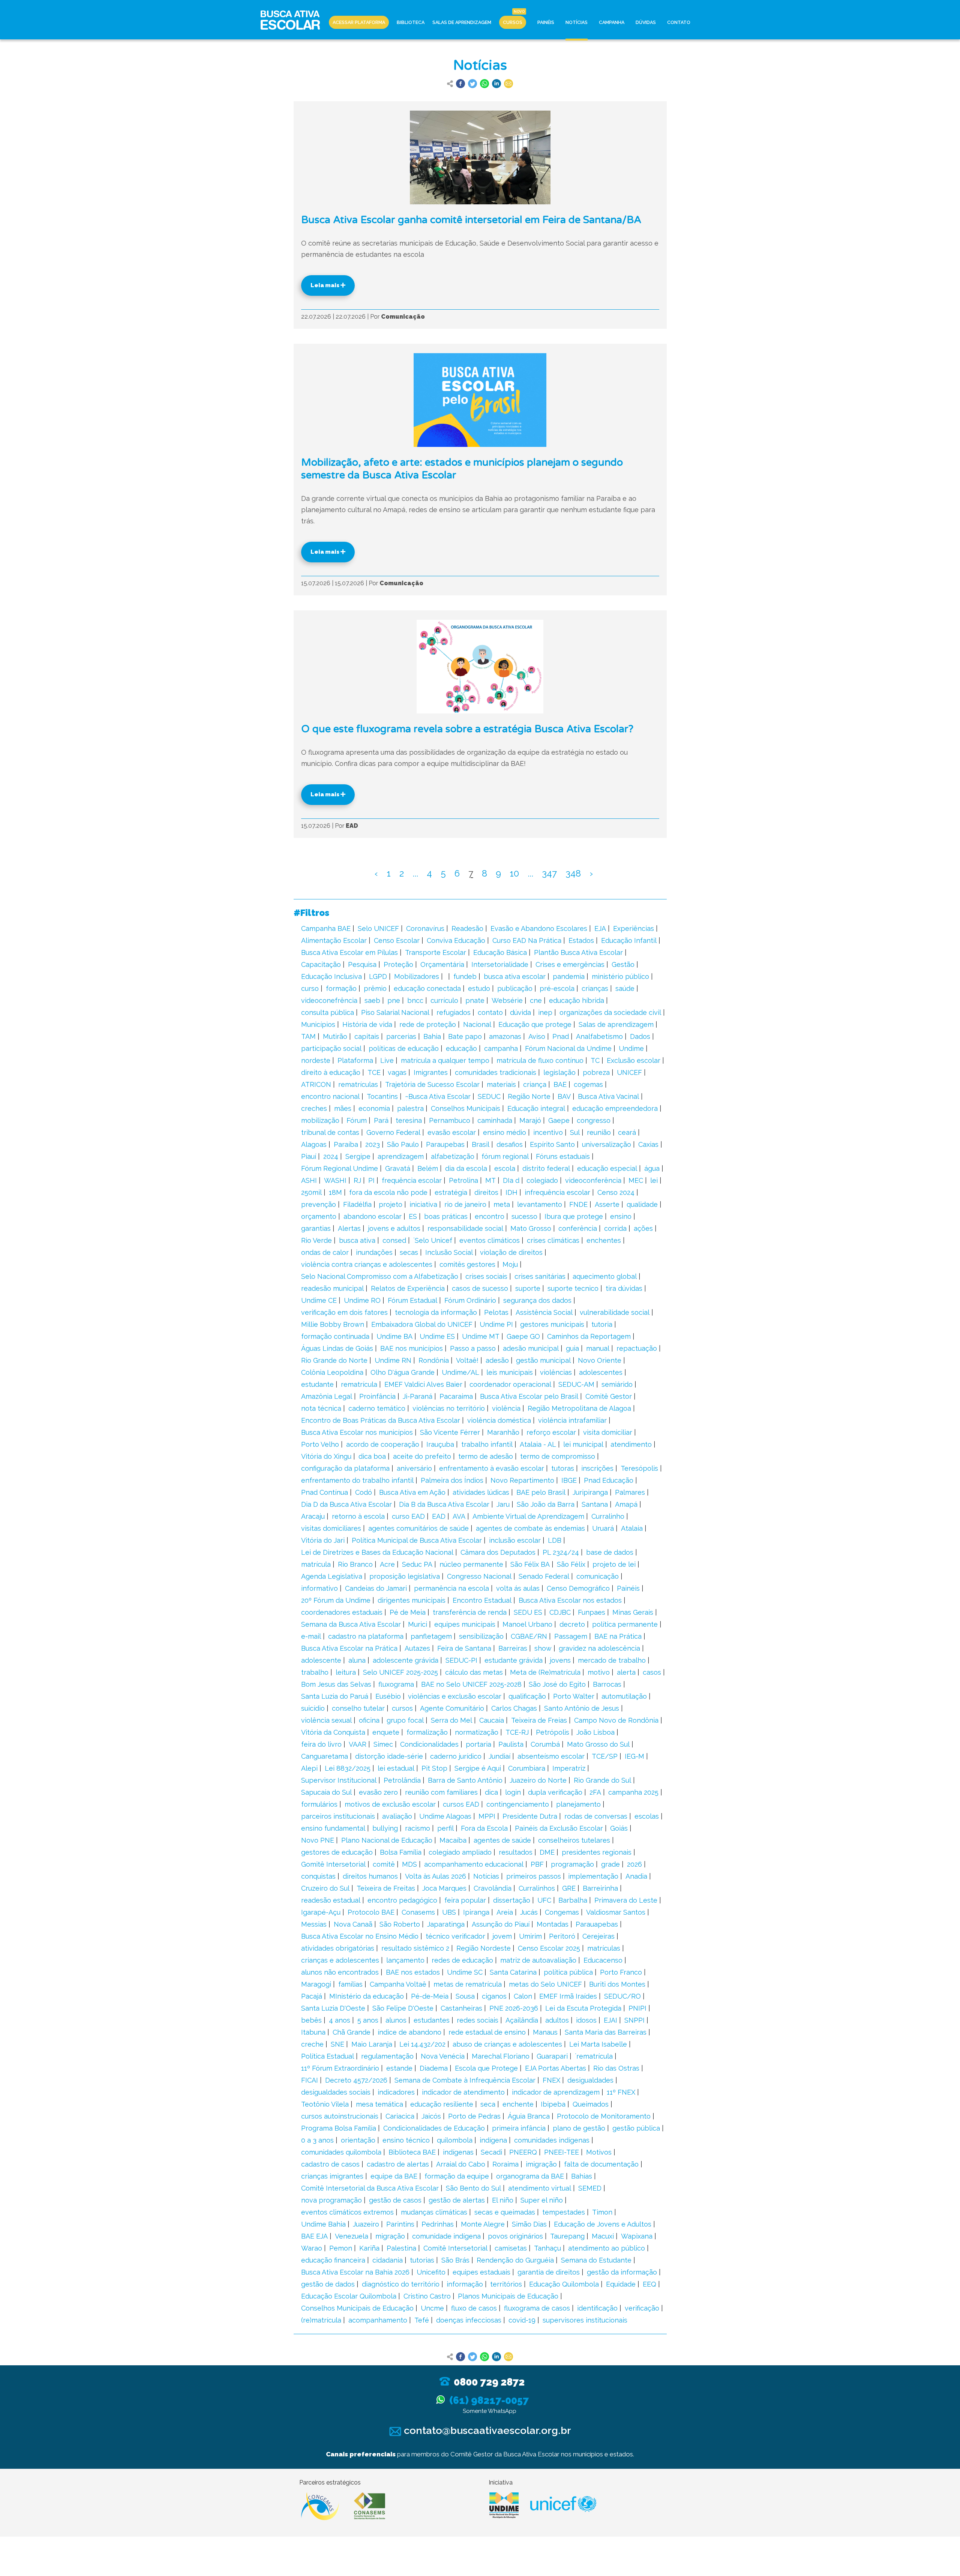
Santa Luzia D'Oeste (333, 2008)
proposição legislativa (405, 1576)
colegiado (542, 1180)
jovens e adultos (394, 1228)
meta (502, 1204)
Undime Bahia (323, 2224)
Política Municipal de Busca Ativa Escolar (417, 1540)
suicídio (313, 1708)
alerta (626, 1672)
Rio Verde (316, 1240)
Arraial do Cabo (461, 2164)
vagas (397, 1072)
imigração (541, 2164)
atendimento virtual (540, 2188)
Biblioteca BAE (412, 2152)
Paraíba (346, 1144)
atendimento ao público (607, 2248)
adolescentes (601, 1372)
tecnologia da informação (436, 1312)
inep (545, 1012)
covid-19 (522, 2320)
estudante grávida (514, 1660)
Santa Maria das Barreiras (606, 2032)
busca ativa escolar (515, 976)
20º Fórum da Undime (336, 1600)
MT (490, 1180)
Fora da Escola (484, 1828)
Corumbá (545, 1744)
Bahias (582, 2176)
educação (461, 1048)
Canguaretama (325, 1756)
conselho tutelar (358, 1708)
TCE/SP (605, 1756)
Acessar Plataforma (359, 22)
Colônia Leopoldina (332, 1372)
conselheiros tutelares (574, 1840)
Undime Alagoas (445, 1816)
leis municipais (510, 1372)
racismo (418, 1828)
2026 (634, 1864)
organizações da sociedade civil (610, 1012)
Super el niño (542, 2200)
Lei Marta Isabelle (598, 2044)
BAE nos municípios (412, 1348)
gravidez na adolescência (599, 1648)
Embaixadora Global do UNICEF (422, 1324)
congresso (594, 1120)
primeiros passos (534, 1876)
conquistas (318, 1876)
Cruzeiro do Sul (325, 1888)
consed (394, 1240)
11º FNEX (621, 2092)
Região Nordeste (484, 1948)
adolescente (321, 1660)
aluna (357, 1660)
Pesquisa (362, 964)
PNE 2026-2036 (514, 2008)
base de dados (610, 1552)
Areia (505, 1912)
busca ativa (357, 1240)
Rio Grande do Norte (334, 1360)
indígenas (458, 2152)
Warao (312, 2248)
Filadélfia (357, 1204)
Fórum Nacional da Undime (568, 1048)
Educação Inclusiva (331, 976)
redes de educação (462, 1960)
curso (310, 988)
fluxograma (396, 1684)
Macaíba (453, 1840)
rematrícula (359, 1384)
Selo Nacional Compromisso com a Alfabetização (380, 1276)
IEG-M (634, 1756)
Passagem (571, 1636)
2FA (595, 1792)
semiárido (617, 1384)
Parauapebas (597, 1924)
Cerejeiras (598, 1936)
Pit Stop (434, 1768)
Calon (523, 1996)
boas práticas (446, 1216)
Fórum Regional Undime (340, 1168)
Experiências (634, 928)
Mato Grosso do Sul (598, 1744)
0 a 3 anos (317, 2140)
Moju (510, 1264)
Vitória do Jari (323, 1540)
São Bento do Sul (473, 2188)
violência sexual (326, 1720)
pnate (475, 1000)
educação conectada (427, 988)
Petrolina (463, 1180)
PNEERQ (523, 2152)
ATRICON (316, 1084)
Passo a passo (473, 1348)
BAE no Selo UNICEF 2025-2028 (471, 1684)
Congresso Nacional (479, 1576)
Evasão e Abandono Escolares (539, 928)
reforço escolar (551, 1432)
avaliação (397, 1816)
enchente (518, 2104)
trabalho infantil (487, 1444)
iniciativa (423, 1204)
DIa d (511, 1180)
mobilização (320, 1120)
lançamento (405, 1960)
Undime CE (319, 1300)
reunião (599, 1132)
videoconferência (593, 1180)
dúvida (520, 1012)
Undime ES (437, 1336)
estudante (317, 1384)
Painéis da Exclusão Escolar (559, 1828)
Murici (418, 1624)
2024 (331, 1156)
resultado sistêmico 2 (415, 1948)
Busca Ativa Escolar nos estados (570, 1600)
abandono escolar (373, 1216)
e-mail (311, 1636)
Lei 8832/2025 (348, 1768)
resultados (516, 1852)
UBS (449, 1912)
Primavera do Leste (626, 1900)
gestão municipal (543, 1360)
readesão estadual (331, 1900)
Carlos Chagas (514, 1708)
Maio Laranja (372, 2044)
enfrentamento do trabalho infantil (357, 1480)
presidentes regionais (597, 1852)
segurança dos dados (537, 1300)
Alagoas (314, 1144)
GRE (569, 1888)
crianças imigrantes (332, 2176)
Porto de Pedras (474, 2116)
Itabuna (313, 2032)
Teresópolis (639, 1468)
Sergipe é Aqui (478, 1768)
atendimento (631, 1444)
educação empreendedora (615, 1108)
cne (536, 1000)
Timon (602, 2212)
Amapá (626, 1504)
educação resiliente (442, 2104)
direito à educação (331, 1072)
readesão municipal (332, 1288)
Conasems (418, 1912)
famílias (350, 1984)
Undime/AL (460, 1372)
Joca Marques (444, 1888)
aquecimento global (605, 1276)
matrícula (316, 1564)
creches (314, 1108)
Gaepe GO (523, 1336)
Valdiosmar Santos (616, 1912)
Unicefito (431, 2272)
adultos (557, 2020)
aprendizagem (401, 1156)
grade (610, 1864)
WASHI (335, 1180)
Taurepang (567, 2236)
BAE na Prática (618, 1636)
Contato (679, 22)
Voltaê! (467, 1360)
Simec (383, 1744)
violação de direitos (511, 1252)
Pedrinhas (438, 2224)
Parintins (400, 2224)
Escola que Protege (486, 2068)
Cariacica (400, 2116)
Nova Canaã (353, 1924)
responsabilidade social (465, 1228)
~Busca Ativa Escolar (438, 1096)
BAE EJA (314, 2236)
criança (535, 1084)
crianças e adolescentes (340, 1960)
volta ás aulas (518, 1588)
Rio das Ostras (616, 2068)
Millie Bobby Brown (333, 1324)
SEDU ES (528, 1612)
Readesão (467, 928)
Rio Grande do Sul (602, 1780)
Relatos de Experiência (408, 1288)
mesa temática (379, 2104)
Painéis (546, 22)
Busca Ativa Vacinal (608, 1096)
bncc (415, 1000)
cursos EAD (461, 1804)
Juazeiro (366, 2224)
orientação (358, 2140)
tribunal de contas (330, 1132)
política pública (568, 1972)
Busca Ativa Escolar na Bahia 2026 (355, 2272)
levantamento (540, 1204)
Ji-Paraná (418, 1396)
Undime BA (394, 1336)
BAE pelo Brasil (541, 1492)
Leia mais (325, 285)
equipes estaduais (481, 2272)
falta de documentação (601, 2164)
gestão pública (636, 2128)
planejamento (578, 1804)
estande (399, 2068)
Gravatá (398, 1168)
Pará (381, 1120)
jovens (560, 1660)
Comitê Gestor (609, 1396)
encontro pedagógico (402, 1900)
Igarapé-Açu (321, 1912)
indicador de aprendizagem (556, 2092)
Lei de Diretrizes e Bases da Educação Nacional (377, 1552)
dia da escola (466, 1168)
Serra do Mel (451, 1720)
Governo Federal (393, 1132)
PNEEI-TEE (562, 2152)
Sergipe (358, 1156)
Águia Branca (529, 2116)
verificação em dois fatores (344, 1312)
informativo (319, 1588)
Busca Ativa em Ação (412, 1492)
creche (312, 2044)
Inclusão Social (449, 1252)
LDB (555, 1540)
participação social (331, 1048)
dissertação (512, 1900)
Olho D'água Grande (403, 1372)
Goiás (619, 1828)
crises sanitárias (540, 1276)
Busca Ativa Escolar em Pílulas (349, 952)
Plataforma (355, 1060)
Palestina (401, 2248)
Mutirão (335, 1036)
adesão (497, 1360)
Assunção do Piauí (501, 1924)
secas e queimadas (505, 2212)
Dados (640, 1036)
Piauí (309, 1156)
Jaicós (431, 2116)
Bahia (432, 1036)
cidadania (388, 2260)
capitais (367, 1036)
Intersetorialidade (500, 964)
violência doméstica (499, 1420)
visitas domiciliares (331, 1528)
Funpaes (592, 1612)
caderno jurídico (456, 1756)
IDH (511, 1192)
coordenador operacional (510, 1384)
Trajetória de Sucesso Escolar (432, 1084)
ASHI (309, 1180)
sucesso (524, 1216)
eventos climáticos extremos (347, 2212)
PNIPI (637, 2008)
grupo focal (405, 1720)
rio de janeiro (465, 1204)
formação (341, 988)
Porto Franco (621, 1972)
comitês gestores (467, 1264)
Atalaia (632, 1528)
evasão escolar (452, 1132)
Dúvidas (646, 22)
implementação (593, 1876)
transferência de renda (470, 1612)
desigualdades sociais (336, 2092)
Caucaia (492, 1720)
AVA (459, 1516)
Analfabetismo (599, 1036)
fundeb (465, 976)
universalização (607, 1144)
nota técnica (321, 1408)
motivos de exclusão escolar (390, 1804)
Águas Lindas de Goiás (337, 1348)
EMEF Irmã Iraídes (568, 1996)
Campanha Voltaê (398, 1984)
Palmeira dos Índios (452, 1480)
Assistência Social (544, 1312)
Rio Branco (355, 1564)
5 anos (368, 2020)
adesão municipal (531, 1348)
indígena (493, 2140)
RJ (357, 1180)
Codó (364, 1492)
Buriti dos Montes (617, 1984)
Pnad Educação (609, 1480)
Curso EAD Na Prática (527, 940)
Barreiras (513, 1648)
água (652, 1168)
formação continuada (335, 1336)
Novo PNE (318, 1840)
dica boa (372, 1456)
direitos (486, 1192)
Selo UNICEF (378, 928)
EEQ (649, 2284)
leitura (346, 1672)
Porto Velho (320, 1444)
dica (491, 1792)
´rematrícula (594, 2056)
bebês (311, 2020)
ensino (621, 1216)
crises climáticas (553, 1240)
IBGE (569, 1480)
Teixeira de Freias (539, 1720)
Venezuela (352, 2236)
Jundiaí (499, 1756)
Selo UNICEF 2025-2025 (400, 1672)
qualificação (527, 1696)
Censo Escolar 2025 (549, 1948)
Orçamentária (442, 964)
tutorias (422, 2260)
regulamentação (387, 2056)
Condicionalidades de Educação (434, 2128)
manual (598, 1348)
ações (643, 1228)
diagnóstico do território (401, 2284)
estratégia (451, 1192)
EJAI (610, 2020)
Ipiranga (476, 1912)
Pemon (341, 2248)
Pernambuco (450, 1120)
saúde (625, 988)
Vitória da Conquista (333, 1732)
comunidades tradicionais (496, 1072)
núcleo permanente (471, 1564)
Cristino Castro (427, 2296)
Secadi (491, 2152)
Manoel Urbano (527, 1624)
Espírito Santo (552, 1144)
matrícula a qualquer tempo (445, 1060)
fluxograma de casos (537, 2308)
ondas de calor (325, 1252)
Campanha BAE (326, 928)
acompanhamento (378, 2320)
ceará (627, 1132)
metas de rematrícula (468, 1984)
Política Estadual (328, 2056)
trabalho (315, 1672)
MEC (636, 1180)
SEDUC (489, 1096)
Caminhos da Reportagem (589, 1336)
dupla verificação (555, 1792)
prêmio (375, 988)
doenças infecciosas (469, 2320)
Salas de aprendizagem (616, 1024)
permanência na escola (451, 1588)
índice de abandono (409, 2032)
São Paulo (403, 1144)
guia (572, 1348)
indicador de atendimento (463, 2092)
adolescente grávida (406, 1660)
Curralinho (608, 1516)
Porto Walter (574, 1696)
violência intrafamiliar (572, 1420)
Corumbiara (527, 1768)
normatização (477, 1732)
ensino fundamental (333, 1828)
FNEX (551, 2080)
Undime (631, 1048)
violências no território (449, 1408)
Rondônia (434, 1360)
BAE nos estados (413, 1972)
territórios (506, 2284)
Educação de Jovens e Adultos (603, 2224)
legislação (559, 1072)
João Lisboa (595, 1732)
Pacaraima (456, 1396)
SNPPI (634, 2020)
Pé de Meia (408, 1612)
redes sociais (478, 2020)
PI (371, 1180)
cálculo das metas (474, 1672)
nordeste (316, 1060)
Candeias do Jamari (376, 1588)
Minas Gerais (633, 1612)
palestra (410, 1108)
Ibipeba (553, 2104)
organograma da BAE (530, 2176)
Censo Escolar (397, 940)
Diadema (434, 2068)
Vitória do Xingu (326, 1456)
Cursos (513, 22)
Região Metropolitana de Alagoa (579, 1408)
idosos (586, 2020)
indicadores (396, 2092)
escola (505, 1168)
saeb (372, 1000)
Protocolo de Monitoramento (604, 2116)
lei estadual (396, 1768)
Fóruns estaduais (563, 1156)
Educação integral (536, 1108)
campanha (501, 1048)
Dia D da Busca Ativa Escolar (346, 1504)
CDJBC (560, 1612)
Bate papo (465, 1036)
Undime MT (481, 1336)
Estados (581, 940)
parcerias (401, 1036)
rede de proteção (428, 1024)
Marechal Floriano (501, 2056)
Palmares (630, 1492)
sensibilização (481, 1636)
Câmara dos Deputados (498, 1552)
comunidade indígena (446, 2236)
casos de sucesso (480, 1288)
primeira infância (519, 2128)
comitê (384, 1864)
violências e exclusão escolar (455, 1696)
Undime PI (496, 1324)
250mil (311, 1192)
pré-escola (557, 988)
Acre (387, 1564)
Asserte (607, 1204)
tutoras (563, 1468)
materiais (501, 1084)
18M (335, 1192)
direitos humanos (370, 1876)
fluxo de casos (474, 2308)
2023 (373, 1144)
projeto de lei (614, 1564)
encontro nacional (330, 1096)
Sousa (465, 1996)
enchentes (604, 1240)
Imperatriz (569, 1768)
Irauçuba (440, 1444)
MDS (409, 1864)
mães (343, 1108)
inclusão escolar (515, 1540)
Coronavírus (425, 928)
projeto (391, 1204)
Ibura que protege (574, 1216)
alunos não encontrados (340, 1972)
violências (556, 1372)
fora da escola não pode (388, 1192)
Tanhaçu (547, 2248)
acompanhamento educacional (474, 1864)
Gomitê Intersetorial (333, 1864)
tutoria (602, 1324)
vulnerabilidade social (615, 1312)
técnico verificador (455, 1936)
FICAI (310, 2080)
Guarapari (552, 2056)
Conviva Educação (456, 940)
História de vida (367, 1024)
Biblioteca (411, 22)
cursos (402, 1708)
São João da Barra (546, 1504)
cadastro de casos (330, 2164)
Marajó (530, 1120)
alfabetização (453, 1156)
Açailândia (522, 2020)
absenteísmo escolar (551, 1756)
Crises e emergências (570, 964)
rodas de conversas (596, 1816)
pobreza (596, 1072)
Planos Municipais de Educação (508, 2296)
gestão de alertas (457, 2200)
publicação (515, 988)
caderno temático (377, 1408)
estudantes (432, 2020)
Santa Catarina (513, 1972)
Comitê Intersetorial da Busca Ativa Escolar (370, 2188)
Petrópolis (553, 1732)
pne (394, 1000)
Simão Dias (529, 2224)
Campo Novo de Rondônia (616, 1720)
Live (387, 1060)
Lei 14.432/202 (422, 2044)
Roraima (505, 2164)
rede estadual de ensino (487, 2032)
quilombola (455, 2140)
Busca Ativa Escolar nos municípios (357, 1432)
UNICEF (629, 1072)
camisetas (511, 2248)
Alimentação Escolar (334, 940)
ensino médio (505, 1132)
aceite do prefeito (422, 1456)
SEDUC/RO (622, 1996)
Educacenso (603, 1960)
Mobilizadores (417, 976)
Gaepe (559, 1120)
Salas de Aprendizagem (462, 22)
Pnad (561, 1036)
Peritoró (562, 1936)
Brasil (481, 1144)
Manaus (545, 2032)
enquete (386, 1732)
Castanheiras (461, 2008)
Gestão (623, 964)
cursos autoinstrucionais (340, 2116)
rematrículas (358, 1084)
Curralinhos (537, 1888)
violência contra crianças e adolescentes (367, 1264)
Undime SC (465, 1972)
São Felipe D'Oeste (403, 2008)
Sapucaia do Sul (326, 1792)
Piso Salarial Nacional (395, 1012)
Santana (595, 1504)
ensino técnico (406, 2140)
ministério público (620, 976)
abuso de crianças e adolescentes (507, 2044)
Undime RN (393, 1360)
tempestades (564, 2212)
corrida (615, 1228)
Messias (314, 1924)
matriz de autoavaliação (538, 1960)
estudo (479, 988)
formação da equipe (457, 2176)
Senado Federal (544, 1576)
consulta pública (328, 1012)
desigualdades (590, 2080)
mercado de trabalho (612, 1660)
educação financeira (333, 2260)
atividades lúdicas (481, 1492)
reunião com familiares (441, 1792)
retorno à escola (358, 1516)
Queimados (591, 2104)
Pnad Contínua (325, 1492)
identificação (597, 2308)
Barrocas (607, 1684)
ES (413, 1216)
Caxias (648, 1144)
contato (490, 1012)
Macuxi (603, 2236)
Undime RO (362, 1300)
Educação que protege (535, 1024)
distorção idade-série (389, 1756)
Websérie (507, 1000)
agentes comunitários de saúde (418, 1528)
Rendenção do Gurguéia (515, 2260)
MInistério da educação (367, 1996)
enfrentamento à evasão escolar (492, 1468)
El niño (503, 2200)
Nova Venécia (443, 2056)
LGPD (378, 976)
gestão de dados (328, 2284)
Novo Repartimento (522, 1480)
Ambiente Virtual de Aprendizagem (528, 1516)
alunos (396, 2020)
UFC (544, 1900)
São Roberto (400, 1924)
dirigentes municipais (412, 1600)
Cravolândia (493, 1888)
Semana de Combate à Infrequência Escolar (465, 2080)
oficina (369, 1720)
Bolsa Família (401, 1852)
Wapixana (637, 2236)
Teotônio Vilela (325, 2104)
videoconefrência (329, 1000)
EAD (439, 1516)
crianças (595, 988)
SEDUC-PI (461, 1660)
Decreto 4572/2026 (356, 2080)
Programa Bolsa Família (339, 2128)
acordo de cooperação (383, 1444)
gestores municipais (552, 1324)
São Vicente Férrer (450, 1432)
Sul (575, 1132)
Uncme (432, 2308)
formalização (427, 1732)
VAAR (358, 1744)
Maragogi (316, 1984)
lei (654, 1180)
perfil (445, 1828)
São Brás (455, 2260)
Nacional (477, 1024)
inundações (374, 1252)
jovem (502, 1936)
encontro (490, 1216)
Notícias (577, 22)
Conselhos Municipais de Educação (357, 2308)
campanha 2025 (633, 1792)
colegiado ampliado (460, 1852)
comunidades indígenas (552, 2140)
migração (390, 2236)
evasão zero (378, 1792)
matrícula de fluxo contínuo (540, 1060)
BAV (564, 1096)
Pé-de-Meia (430, 1996)
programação (572, 1864)
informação (465, 2284)
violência (506, 1408)
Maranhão (503, 1432)
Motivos (599, 2152)
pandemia (569, 976)
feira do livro (321, 1744)
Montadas (553, 1924)
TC (595, 1060)
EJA (600, 928)
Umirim (530, 1936)
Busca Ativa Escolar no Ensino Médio (360, 1936)
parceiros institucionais (338, 1816)
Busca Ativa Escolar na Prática (349, 1648)
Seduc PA (417, 1564)
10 (514, 873)
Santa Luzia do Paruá (335, 1696)
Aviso (537, 1036)
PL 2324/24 (561, 1552)
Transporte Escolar (436, 952)
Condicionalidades (429, 1744)
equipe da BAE (394, 2176)
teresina (409, 1120)
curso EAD (408, 1516)
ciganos (494, 1996)
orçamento (319, 1216)
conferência (578, 1228)
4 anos (340, 2020)
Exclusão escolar (634, 1060)
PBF (537, 1864)
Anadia (636, 1876)
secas (409, 1252)
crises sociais (486, 1276)
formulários (319, 1804)
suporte (528, 1288)
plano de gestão (579, 2128)
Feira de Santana (464, 1648)
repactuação (637, 1348)
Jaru (503, 1504)
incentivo (548, 1132)
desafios (510, 1144)
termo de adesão (486, 1456)
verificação (642, 2308)
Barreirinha (600, 1888)
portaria (478, 1744)
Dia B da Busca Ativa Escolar (444, 1504)
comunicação (598, 1576)
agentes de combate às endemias (530, 1528)
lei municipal (583, 1444)
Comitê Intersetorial (455, 2248)
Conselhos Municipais (466, 1108)
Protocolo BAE (371, 1912)
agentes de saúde (502, 1840)
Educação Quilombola (564, 2284)
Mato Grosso (531, 1228)
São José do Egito (557, 1684)
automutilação (624, 1696)
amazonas (505, 1036)
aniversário (414, 1468)
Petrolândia (402, 1780)
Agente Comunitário (452, 1708)
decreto (572, 1624)
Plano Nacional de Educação (387, 1840)
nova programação (331, 2200)
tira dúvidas (624, 1288)
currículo (444, 1000)
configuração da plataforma (345, 1468)
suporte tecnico (573, 1288)
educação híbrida (577, 1000)
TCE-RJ (517, 1732)
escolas (647, 1816)
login (513, 1792)
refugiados (454, 1012)
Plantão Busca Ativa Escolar (578, 952)
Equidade (621, 2284)
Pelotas (496, 1312)
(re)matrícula (321, 2320)
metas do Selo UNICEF (545, 1984)
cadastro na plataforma (366, 1636)
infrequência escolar (557, 1192)
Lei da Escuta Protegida (583, 2008)
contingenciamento (518, 1804)
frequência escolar (412, 1180)
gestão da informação (622, 2272)
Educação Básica (500, 952)
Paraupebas (445, 1144)
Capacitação (321, 964)
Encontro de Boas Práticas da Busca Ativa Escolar (381, 1420)
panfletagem (431, 1636)
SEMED (590, 2188)
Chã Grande (352, 2032)
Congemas (562, 1912)
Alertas (349, 1228)
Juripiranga (590, 1492)
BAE (560, 1084)
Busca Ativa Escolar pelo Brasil (529, 1396)
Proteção (398, 964)
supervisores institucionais (585, 2320)
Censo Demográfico (578, 1588)
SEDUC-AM (576, 1384)
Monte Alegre (483, 2224)
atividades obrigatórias (338, 1948)
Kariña (369, 2248)
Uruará (603, 1528)
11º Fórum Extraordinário (340, 2068)
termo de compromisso (558, 1456)
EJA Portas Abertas (556, 2068)
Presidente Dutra (530, 1816)
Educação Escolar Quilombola (349, 2296)
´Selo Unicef (433, 1240)
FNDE (578, 1204)
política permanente (625, 1624)
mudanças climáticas (434, 2212)
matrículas (604, 1948)
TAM (308, 1036)
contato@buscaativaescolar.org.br (486, 2430)
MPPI (487, 1816)
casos (652, 1672)
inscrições (597, 1468)
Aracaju (313, 1516)
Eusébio (388, 1696)
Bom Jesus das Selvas (336, 1684)
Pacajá (312, 1996)
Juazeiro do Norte (538, 1780)
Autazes (417, 1648)
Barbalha (573, 1900)
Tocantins (382, 1096)
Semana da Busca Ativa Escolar (351, 1624)
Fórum (357, 1120)
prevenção (319, 1204)
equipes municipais (465, 1624)
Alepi (309, 1768)
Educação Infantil (629, 940)
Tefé (422, 2320)
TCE (374, 1072)
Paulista (511, 1744)
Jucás (529, 1912)
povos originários (515, 2236)
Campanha (612, 22)
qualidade (642, 1204)
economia (374, 1108)
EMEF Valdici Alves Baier (423, 1384)
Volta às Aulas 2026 (436, 1876)
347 (549, 873)
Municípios (318, 1024)
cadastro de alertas (398, 2164)
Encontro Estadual (482, 1600)
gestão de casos (395, 2200)
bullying (385, 1828)
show (543, 1648)
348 (573, 873)
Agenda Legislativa (332, 1576)
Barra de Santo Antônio (465, 1780)
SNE (337, 2044)
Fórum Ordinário (470, 1300)
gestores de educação (337, 1852)
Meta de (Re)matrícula (545, 1672)
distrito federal (546, 1168)
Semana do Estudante (596, 2260)
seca (488, 2104)
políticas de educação (404, 1048)
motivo (599, 1672)
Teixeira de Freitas (386, 1888)
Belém (428, 1168)
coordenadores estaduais (342, 1612)
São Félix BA (530, 1564)
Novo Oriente (600, 1360)
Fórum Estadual (412, 1300)
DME (547, 1852)
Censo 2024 (616, 1192)
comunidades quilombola (341, 2152)
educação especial (607, 1168)
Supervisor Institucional (339, 1780)
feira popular (465, 1900)
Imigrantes (431, 1072)
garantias (316, 1228)
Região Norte (529, 1096)
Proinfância (377, 1396)
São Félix (571, 1564)
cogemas (588, 1084)
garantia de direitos (549, 2272)
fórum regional (505, 1156)
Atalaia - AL (538, 1444)
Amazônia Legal (327, 1396)
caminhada (495, 1120)
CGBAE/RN (529, 1636)
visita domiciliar (608, 1432)
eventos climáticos (490, 1240)
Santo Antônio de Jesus (582, 1708)
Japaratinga (446, 1924)
